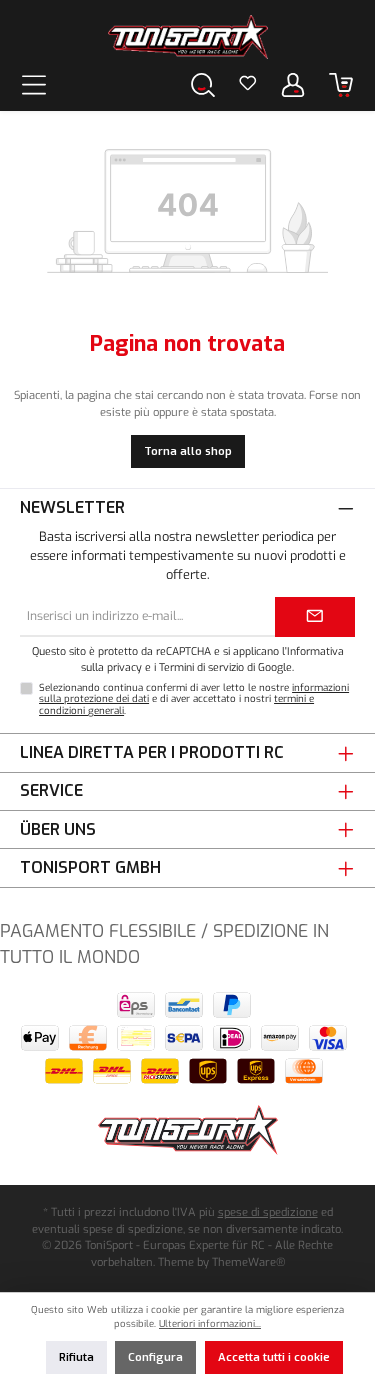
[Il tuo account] (293, 84)
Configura (155, 1357)
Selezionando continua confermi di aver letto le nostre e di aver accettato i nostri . (194, 699)
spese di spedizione (268, 1212)
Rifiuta (76, 1357)
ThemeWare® (248, 1262)
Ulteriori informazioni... (210, 1323)
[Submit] (315, 617)
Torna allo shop (188, 451)
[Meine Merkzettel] (248, 85)
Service (51, 790)
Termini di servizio (201, 667)
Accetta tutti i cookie (274, 1357)
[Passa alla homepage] (187, 37)
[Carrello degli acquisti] (341, 84)
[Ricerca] (203, 84)
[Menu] (34, 84)
